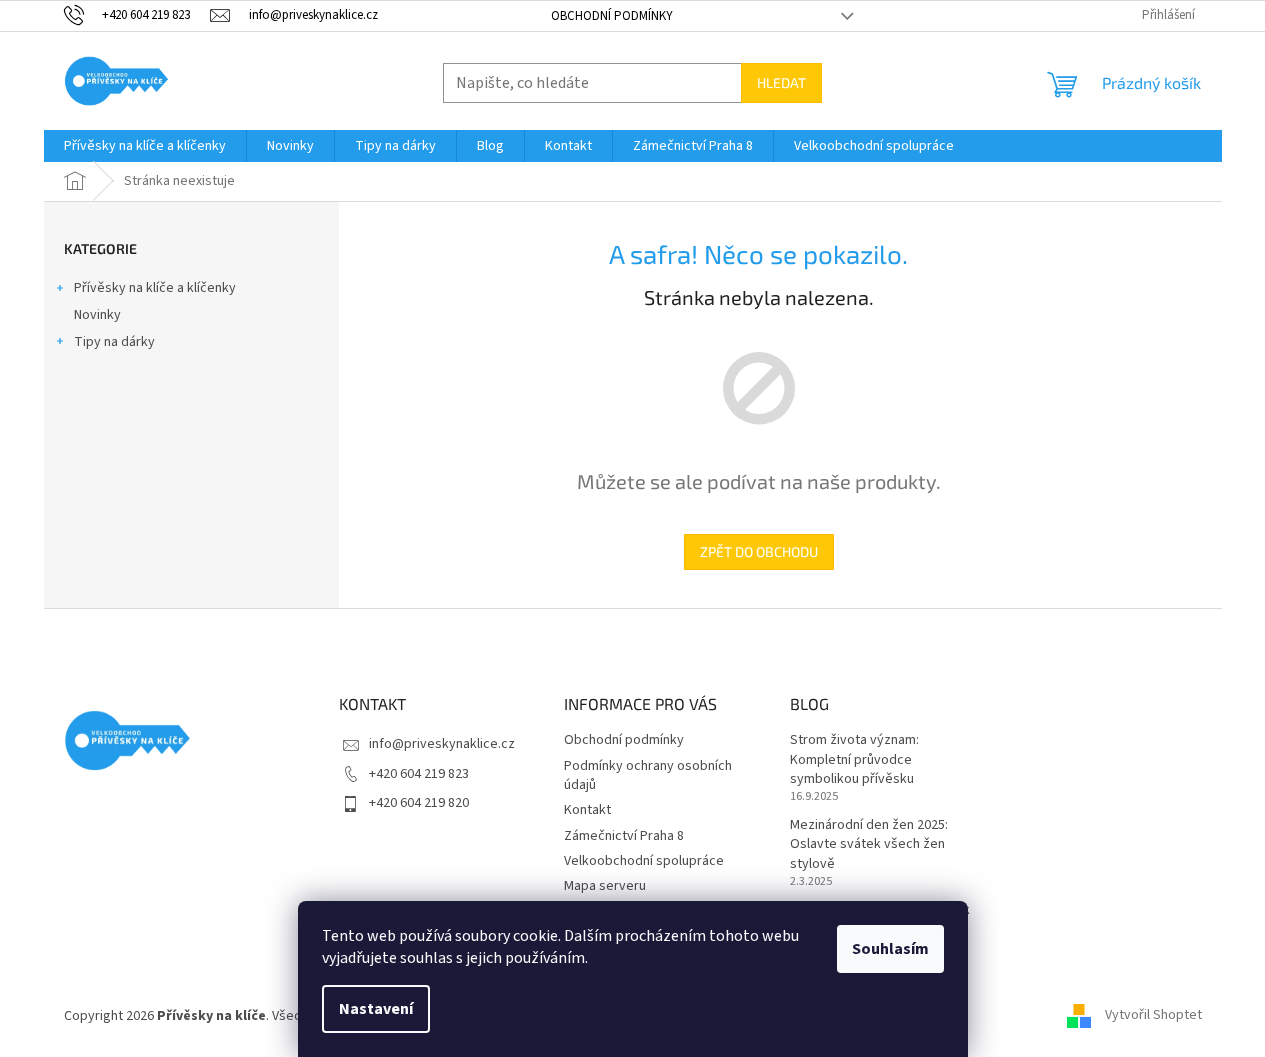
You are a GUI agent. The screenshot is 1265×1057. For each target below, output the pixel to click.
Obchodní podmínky (612, 16)
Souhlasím (890, 949)
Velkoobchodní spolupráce (644, 861)
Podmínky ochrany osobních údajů (648, 775)
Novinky (97, 315)
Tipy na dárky (114, 342)
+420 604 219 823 (419, 774)
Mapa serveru (605, 886)
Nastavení (376, 1009)
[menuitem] (145, 146)
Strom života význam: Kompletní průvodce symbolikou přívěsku (854, 760)
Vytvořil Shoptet (1153, 1016)
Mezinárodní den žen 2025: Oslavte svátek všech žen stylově (869, 845)
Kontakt (587, 810)
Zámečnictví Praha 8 (624, 836)
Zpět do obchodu (759, 551)
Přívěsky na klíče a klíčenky (155, 288)
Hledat (781, 82)
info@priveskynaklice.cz (442, 744)
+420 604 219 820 (419, 803)
